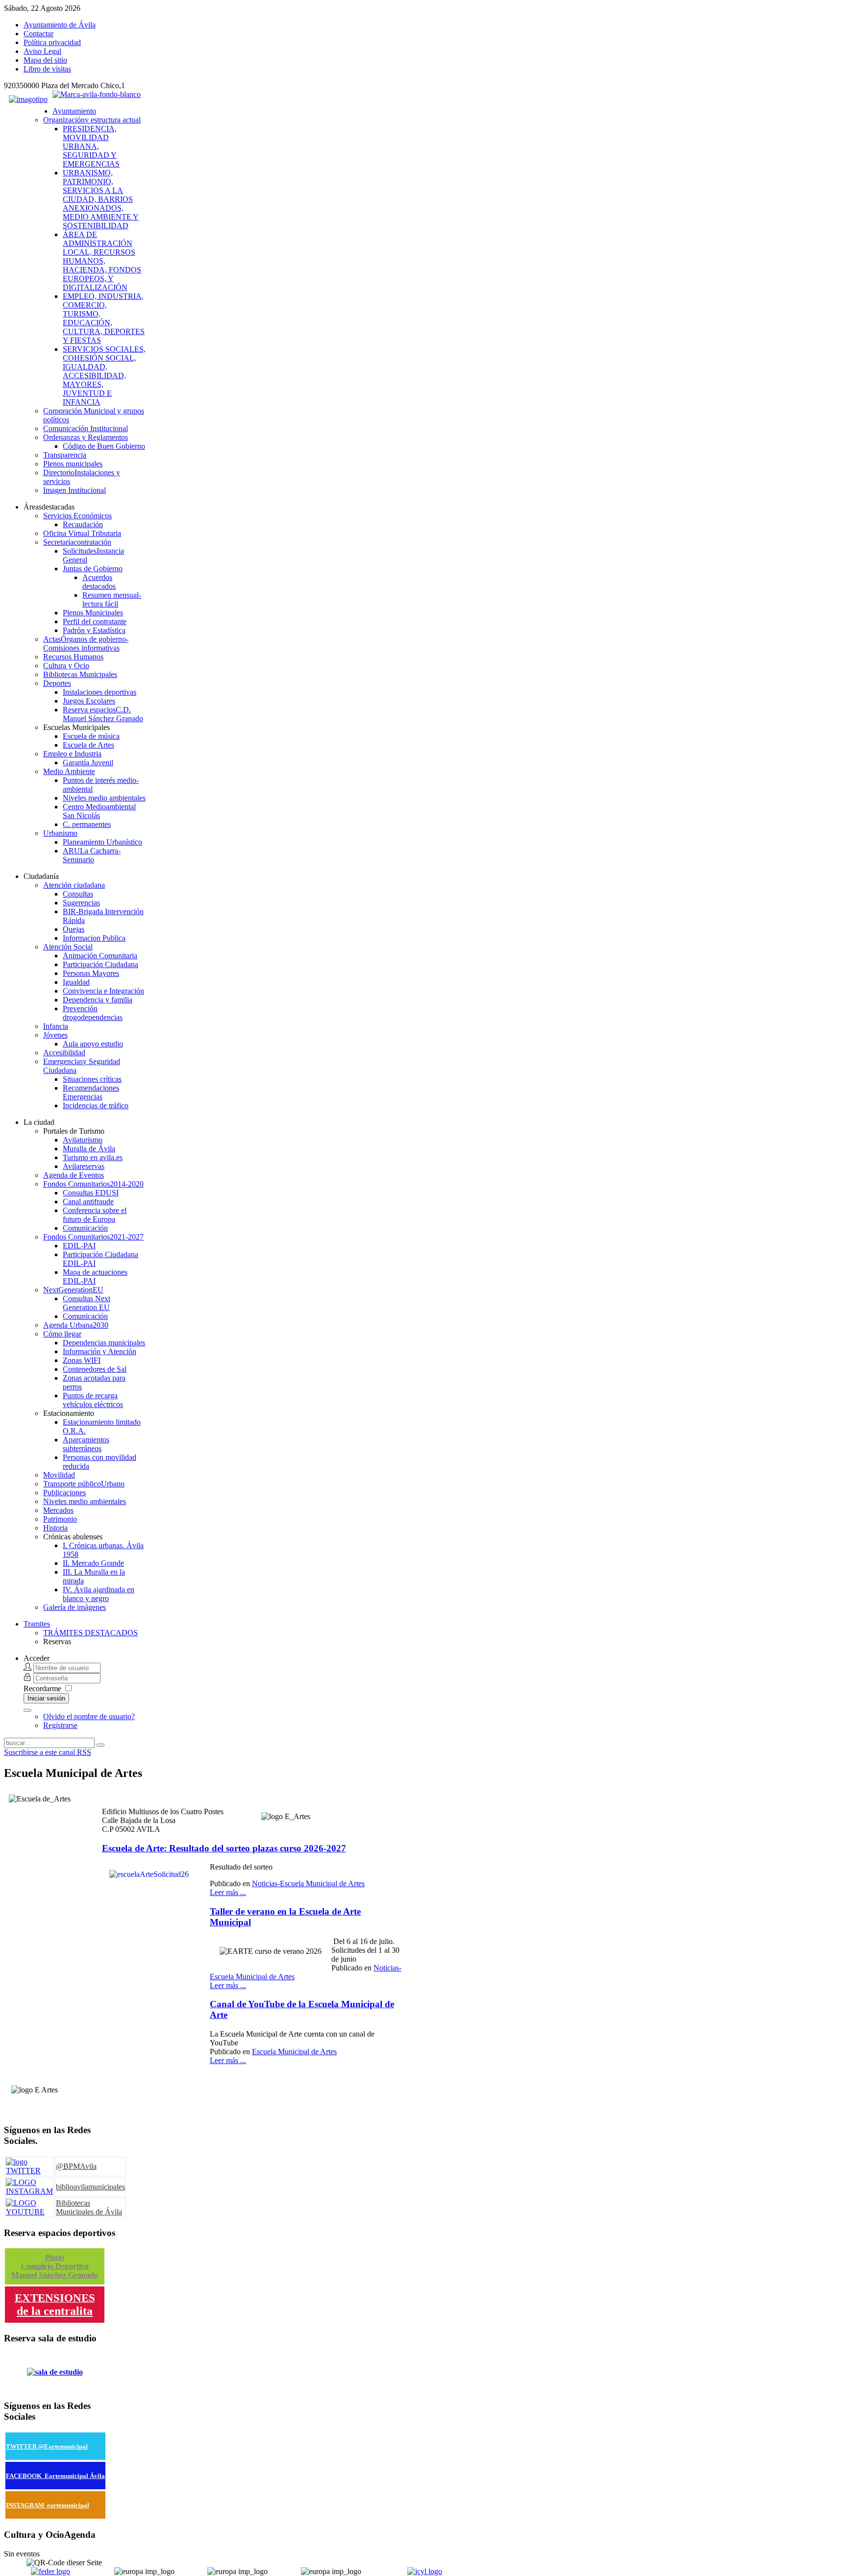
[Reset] (100, 1745)
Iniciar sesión (46, 1698)
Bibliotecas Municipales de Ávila (89, 2207)
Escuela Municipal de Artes (294, 2052)
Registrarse (60, 1725)
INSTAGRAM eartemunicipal (48, 2505)
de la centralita (55, 2311)
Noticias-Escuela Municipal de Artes (308, 1883)
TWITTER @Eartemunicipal (47, 2446)
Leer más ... (228, 1892)
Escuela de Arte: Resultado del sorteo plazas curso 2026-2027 (224, 1848)
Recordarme (42, 1689)
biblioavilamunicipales (90, 2187)
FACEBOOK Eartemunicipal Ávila (55, 2476)
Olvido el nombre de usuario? (89, 1716)
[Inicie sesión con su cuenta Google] (27, 1710)
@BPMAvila (76, 2166)
